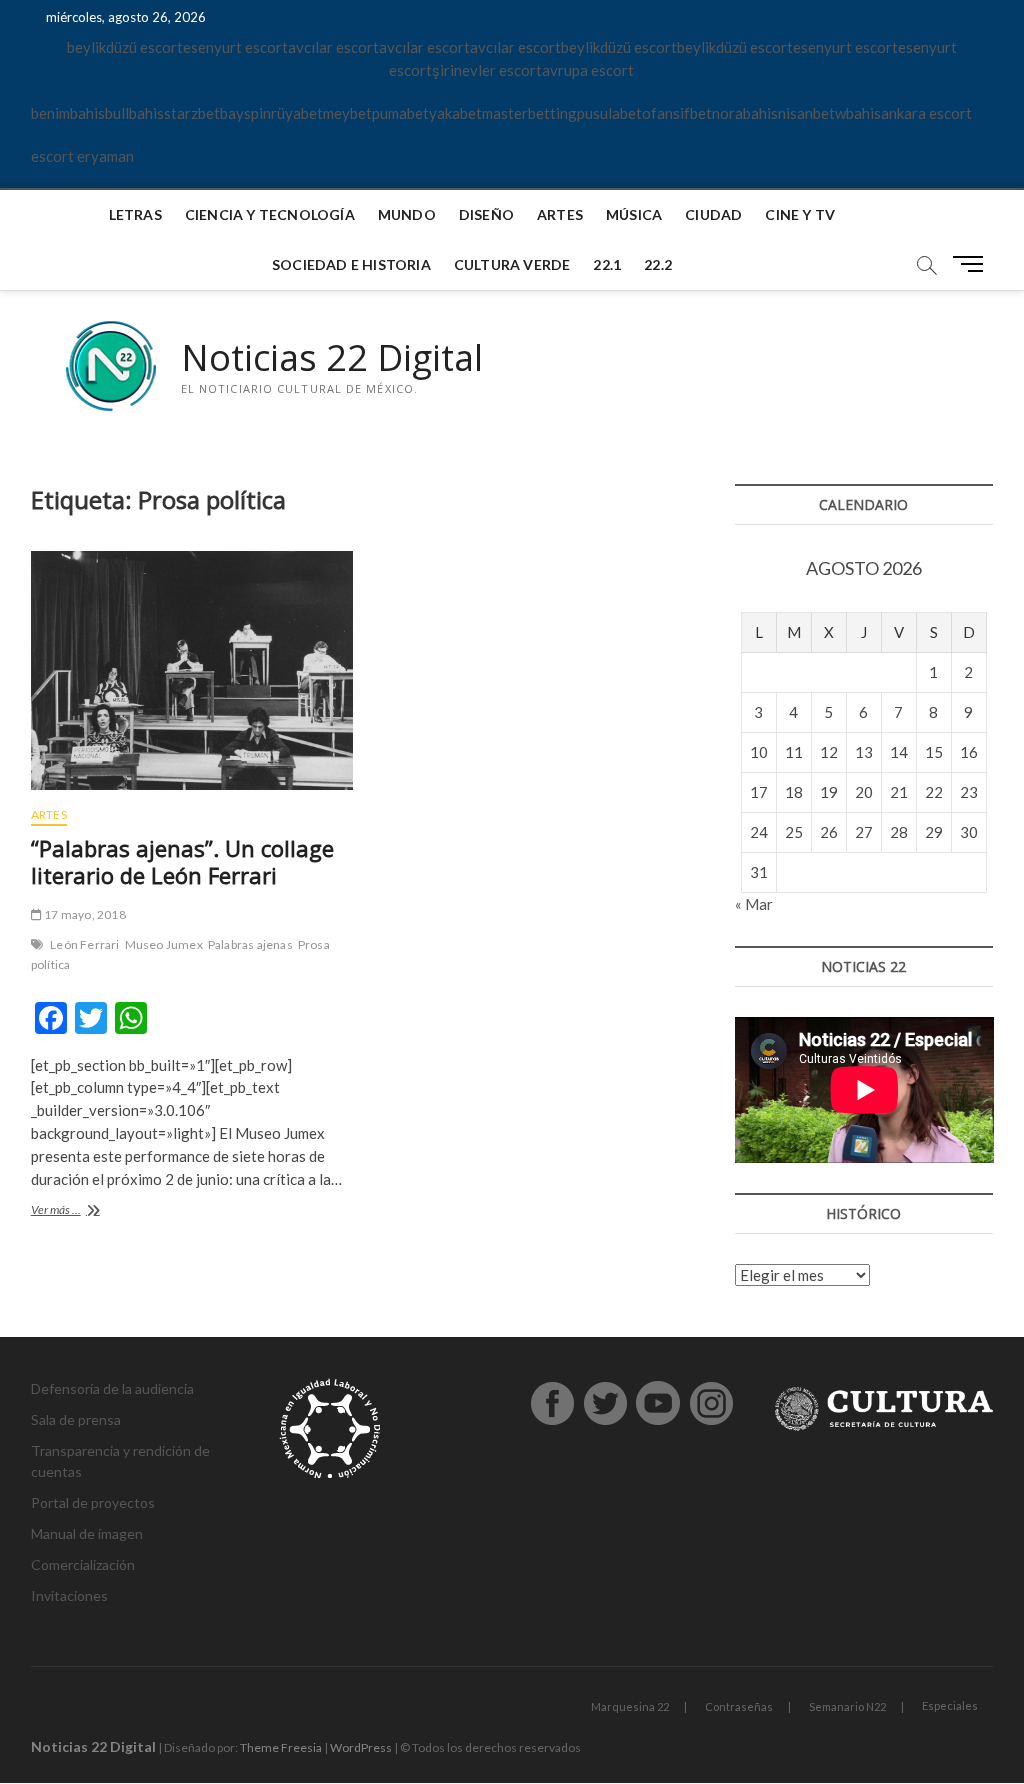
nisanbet (806, 113)
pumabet (400, 113)
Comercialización (83, 1564)
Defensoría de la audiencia (112, 1388)
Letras (135, 214)
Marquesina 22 (630, 1706)
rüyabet (297, 113)
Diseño (486, 214)
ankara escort (926, 113)
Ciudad (713, 214)
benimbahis (68, 113)
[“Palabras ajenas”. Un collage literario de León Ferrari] (192, 670)
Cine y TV (800, 214)
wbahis (858, 113)
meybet (347, 113)
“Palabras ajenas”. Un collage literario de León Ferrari (182, 862)
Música (634, 214)
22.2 (658, 264)
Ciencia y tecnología (270, 214)
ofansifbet (677, 113)
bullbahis (134, 113)
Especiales (950, 1705)
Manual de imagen (87, 1533)
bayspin (245, 113)
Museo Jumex (164, 944)
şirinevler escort (487, 70)
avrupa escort (588, 70)
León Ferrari (84, 944)
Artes (560, 214)
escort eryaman (82, 156)
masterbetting (529, 113)
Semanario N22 (847, 1706)
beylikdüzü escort (125, 47)
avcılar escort (333, 47)
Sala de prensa (76, 1419)
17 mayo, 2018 (84, 914)
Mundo (407, 214)
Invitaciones (69, 1595)
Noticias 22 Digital (332, 358)
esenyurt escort (235, 47)
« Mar (754, 904)
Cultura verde (512, 264)
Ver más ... (79, 1211)
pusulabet (609, 113)
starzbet (192, 113)
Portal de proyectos (93, 1502)
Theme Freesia (281, 1747)
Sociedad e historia (351, 264)
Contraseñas (739, 1706)
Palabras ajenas (250, 944)
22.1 (607, 264)
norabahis (745, 113)
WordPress (361, 1747)
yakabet (455, 113)
